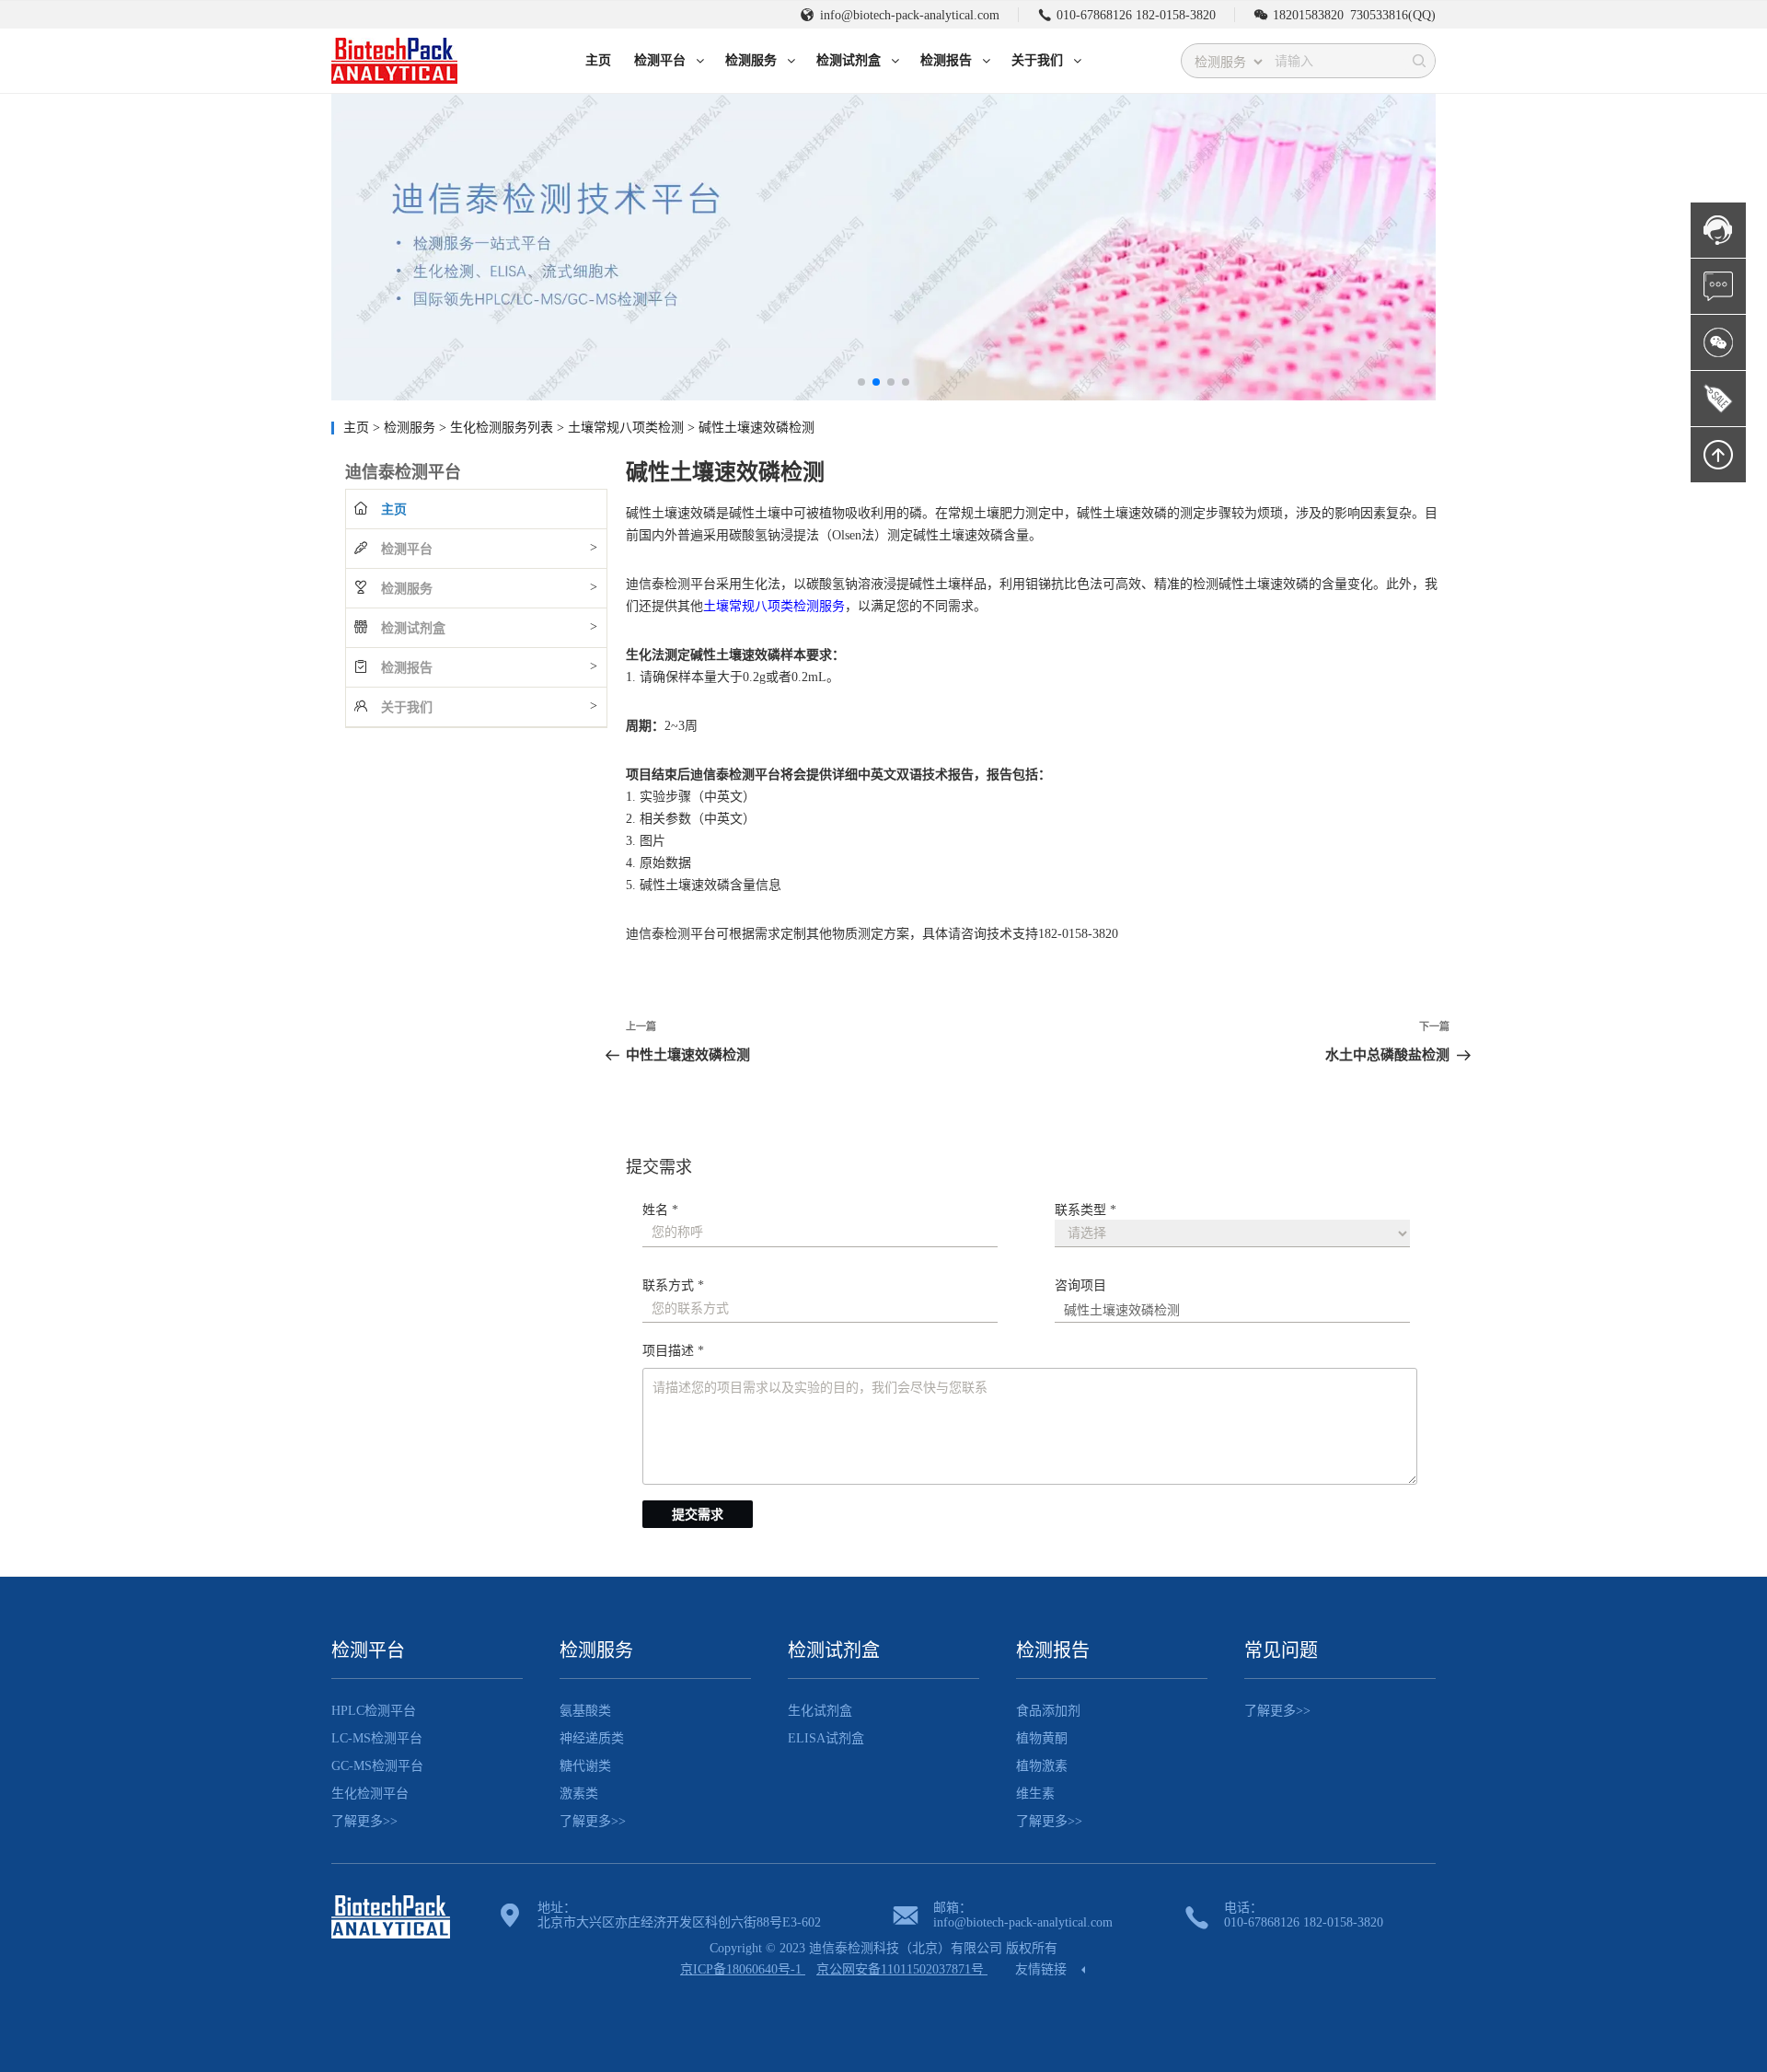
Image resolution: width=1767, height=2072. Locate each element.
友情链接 (1043, 1969)
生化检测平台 (370, 1794)
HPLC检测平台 (374, 1711)
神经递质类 (592, 1738)
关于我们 (407, 707)
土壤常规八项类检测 (628, 428)
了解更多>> (364, 1821)
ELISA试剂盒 (826, 1738)
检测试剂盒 (413, 628)
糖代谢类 (585, 1766)
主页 (356, 428)
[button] (861, 382)
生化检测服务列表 (503, 428)
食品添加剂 (1048, 1711)
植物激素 (1042, 1766)
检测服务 (411, 428)
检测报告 (407, 668)
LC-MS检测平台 (377, 1738)
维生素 (1035, 1794)
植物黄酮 (1042, 1738)
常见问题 (1281, 1650)
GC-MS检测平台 (377, 1766)
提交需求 (698, 1515)
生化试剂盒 (820, 1711)
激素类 (579, 1794)
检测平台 (407, 549)
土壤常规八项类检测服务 (774, 606)
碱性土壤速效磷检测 (756, 428)
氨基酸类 (585, 1711)
